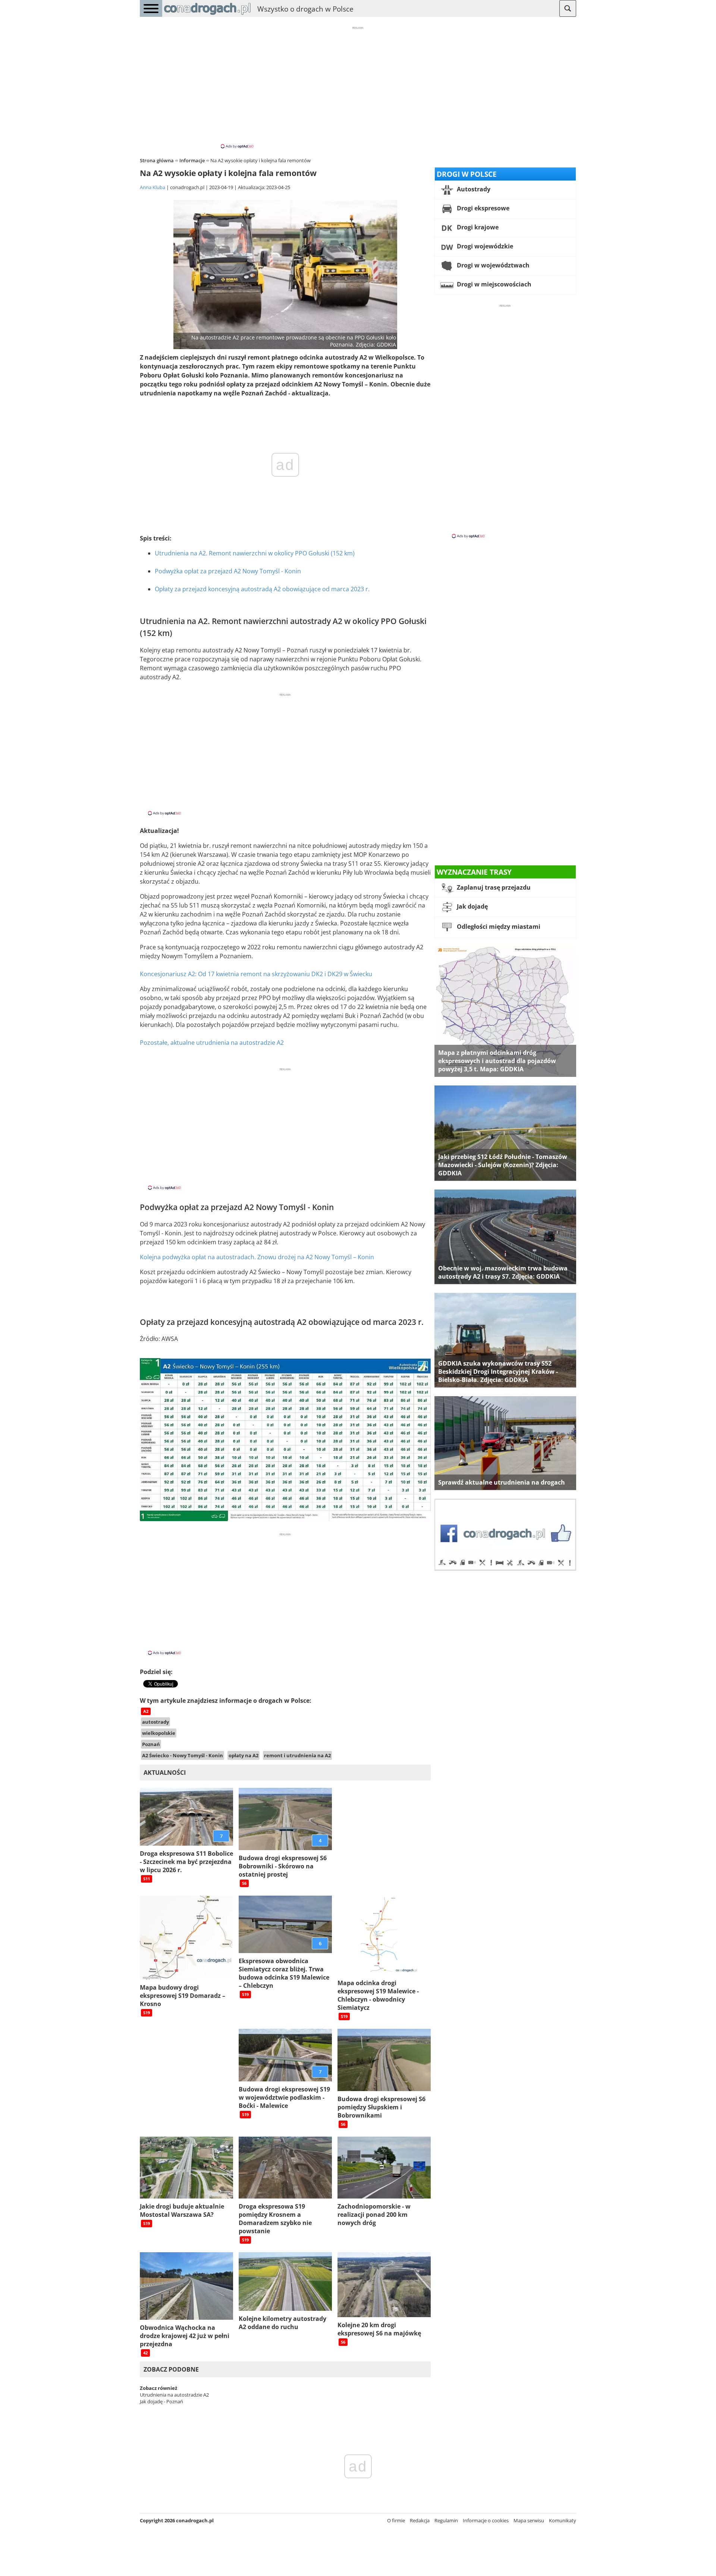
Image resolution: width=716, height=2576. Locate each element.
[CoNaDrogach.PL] (207, 15)
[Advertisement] (358, 87)
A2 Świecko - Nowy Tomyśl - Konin (183, 1755)
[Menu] (151, 8)
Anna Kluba (153, 187)
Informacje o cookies (486, 2520)
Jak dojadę (472, 906)
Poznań (151, 1744)
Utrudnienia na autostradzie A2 (174, 2395)
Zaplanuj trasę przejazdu (493, 887)
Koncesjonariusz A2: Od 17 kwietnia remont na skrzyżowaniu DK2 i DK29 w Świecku (256, 974)
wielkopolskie (159, 1733)
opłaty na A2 (244, 1755)
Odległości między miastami (498, 927)
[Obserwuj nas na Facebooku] (505, 1569)
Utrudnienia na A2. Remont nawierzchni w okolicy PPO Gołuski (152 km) (255, 553)
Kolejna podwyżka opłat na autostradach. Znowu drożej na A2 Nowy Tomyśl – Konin (257, 1257)
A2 (146, 1711)
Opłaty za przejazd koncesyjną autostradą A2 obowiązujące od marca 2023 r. (262, 589)
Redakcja (420, 2520)
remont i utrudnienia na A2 (297, 1755)
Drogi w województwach (492, 265)
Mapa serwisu (529, 2520)
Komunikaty (563, 2520)
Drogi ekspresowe (482, 208)
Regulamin (446, 2520)
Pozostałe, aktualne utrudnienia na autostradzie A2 (212, 1043)
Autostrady (473, 189)
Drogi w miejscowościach (493, 284)
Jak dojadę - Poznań (161, 2401)
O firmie (396, 2520)
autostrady (156, 1722)
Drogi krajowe (477, 227)
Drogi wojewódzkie (484, 246)
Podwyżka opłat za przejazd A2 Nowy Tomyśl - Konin (228, 571)
